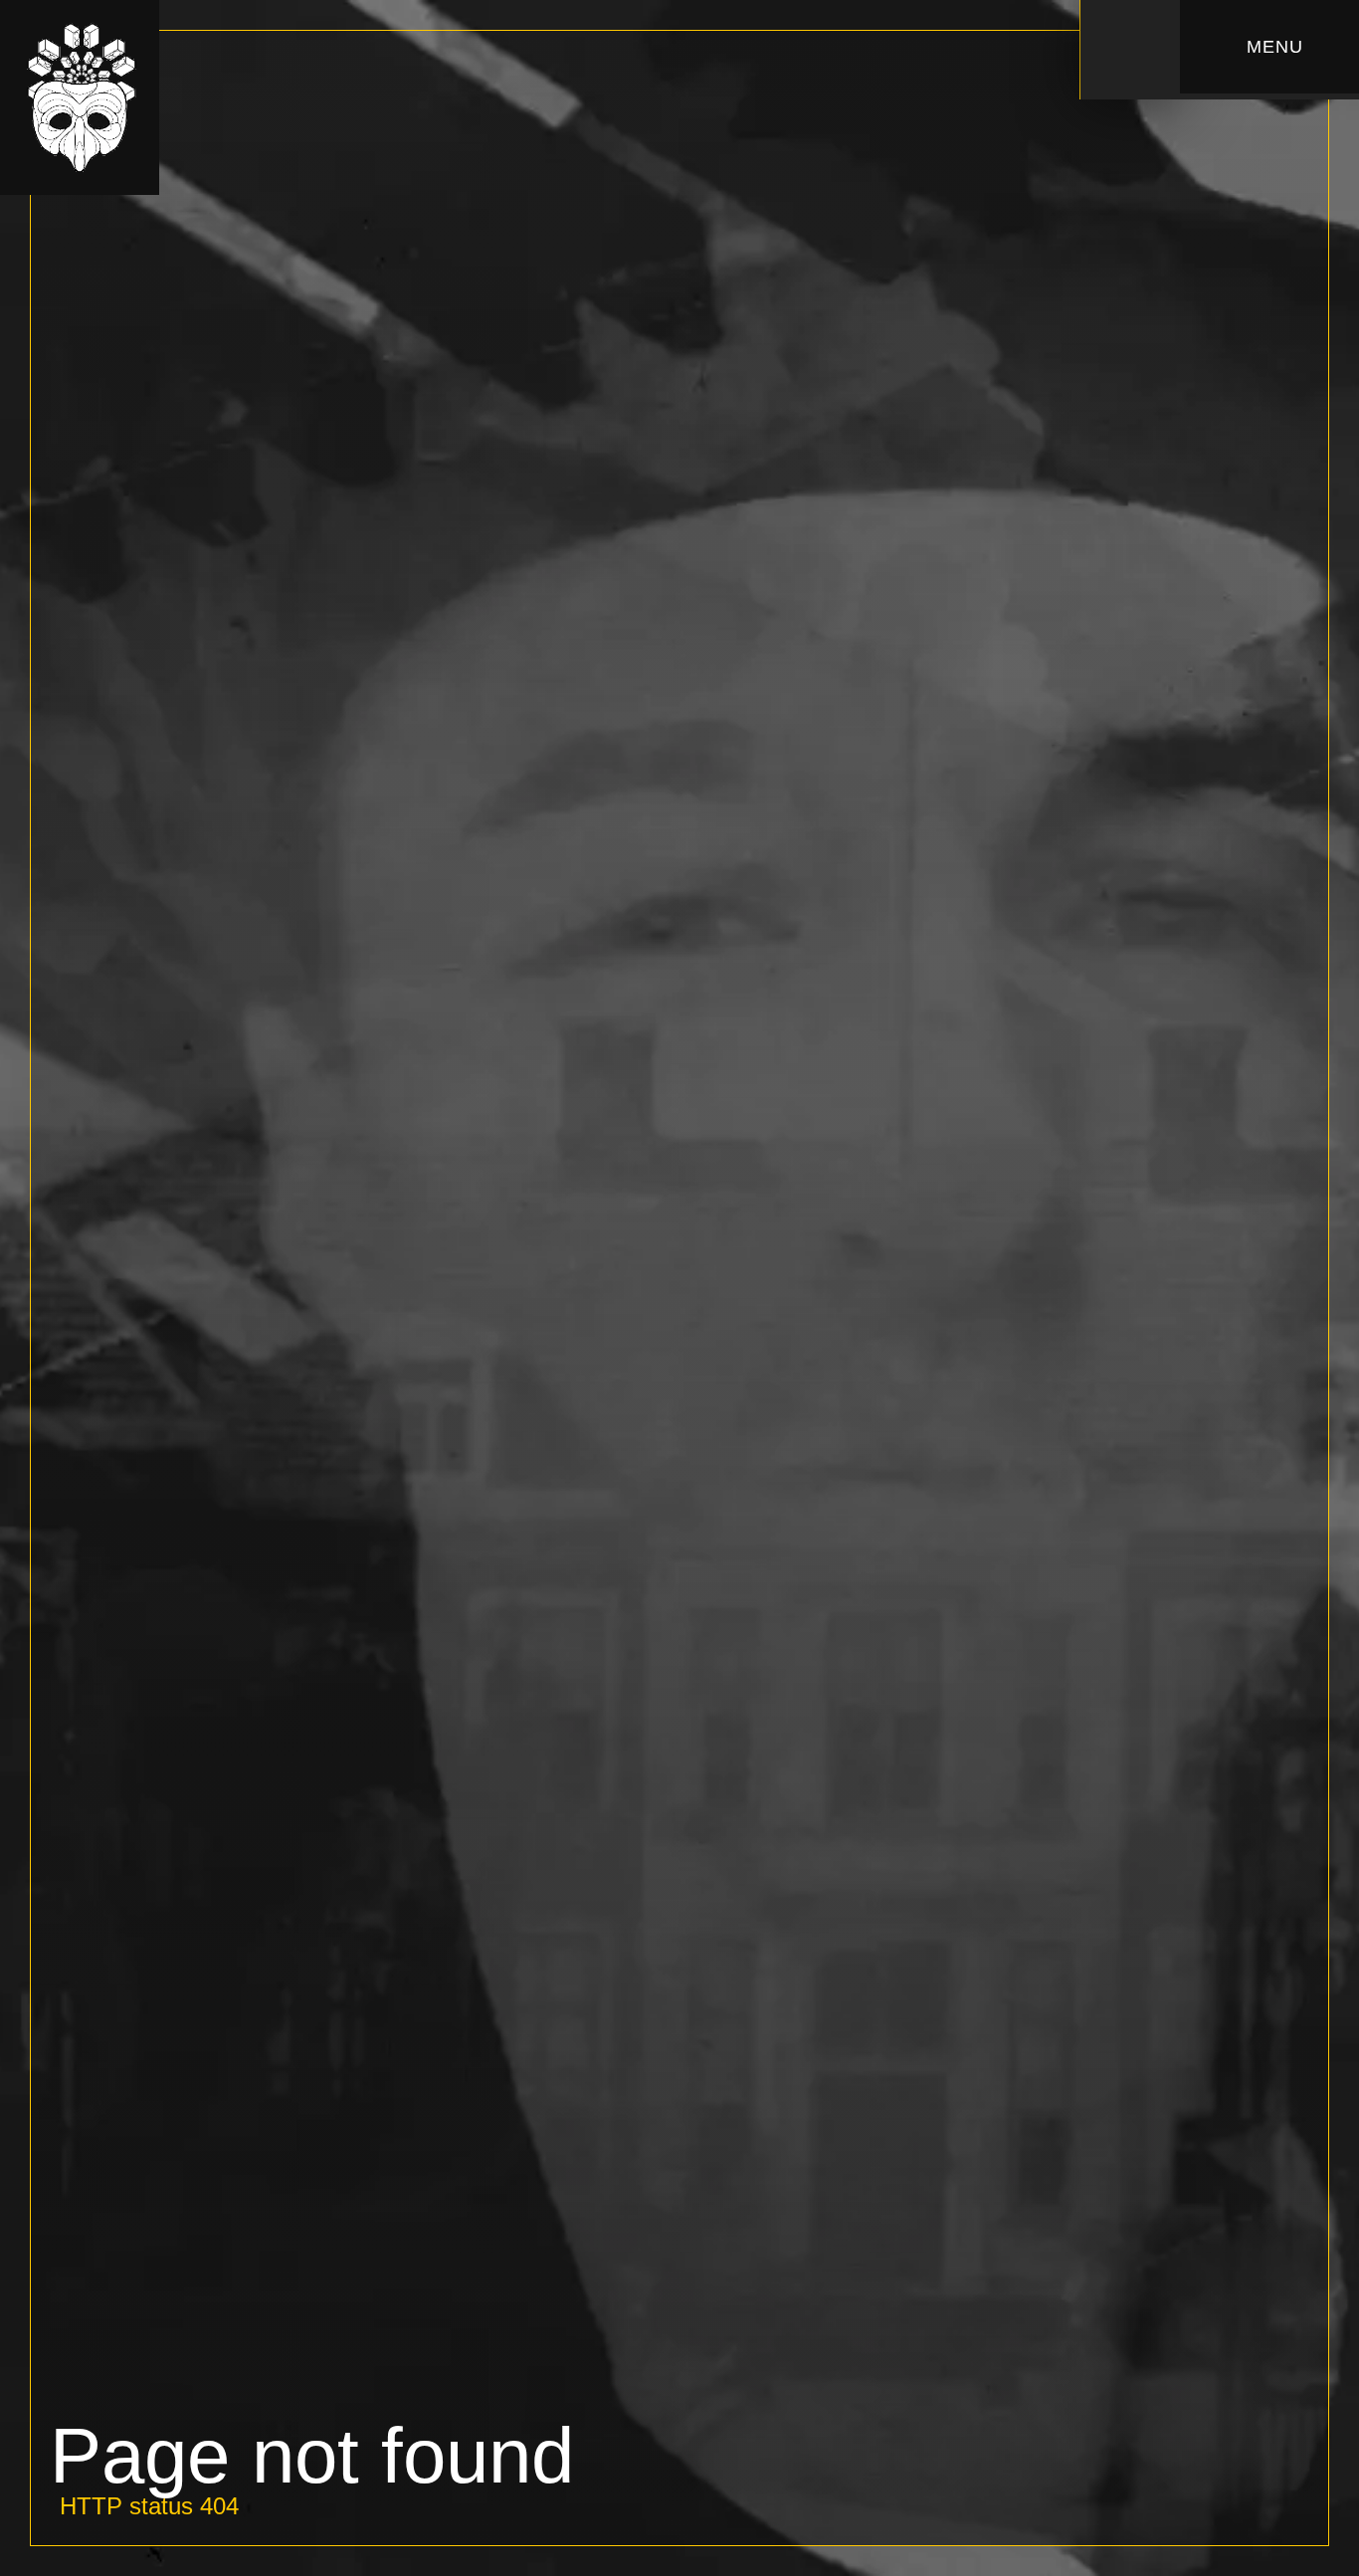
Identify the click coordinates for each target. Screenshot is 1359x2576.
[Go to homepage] (80, 97)
